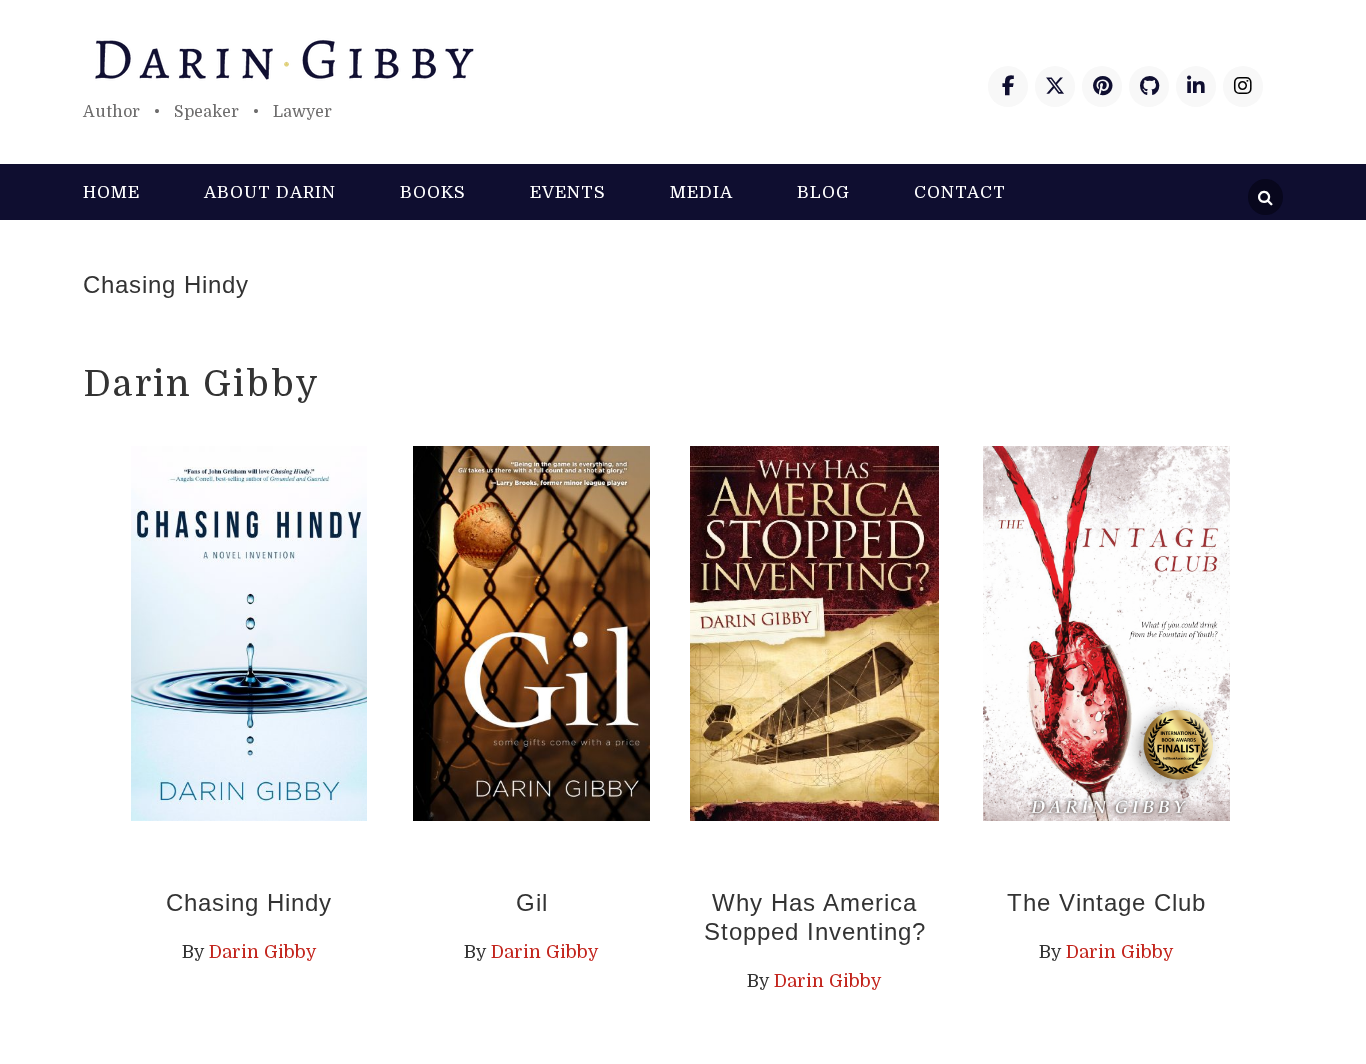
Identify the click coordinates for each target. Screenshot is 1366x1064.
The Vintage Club (1106, 902)
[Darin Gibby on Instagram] (1243, 86)
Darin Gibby (683, 60)
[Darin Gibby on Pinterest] (1102, 86)
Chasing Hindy (166, 284)
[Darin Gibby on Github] (1149, 86)
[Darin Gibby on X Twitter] (1055, 86)
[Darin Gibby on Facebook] (1008, 86)
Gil (532, 902)
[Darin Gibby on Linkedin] (1196, 86)
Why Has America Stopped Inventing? (815, 917)
